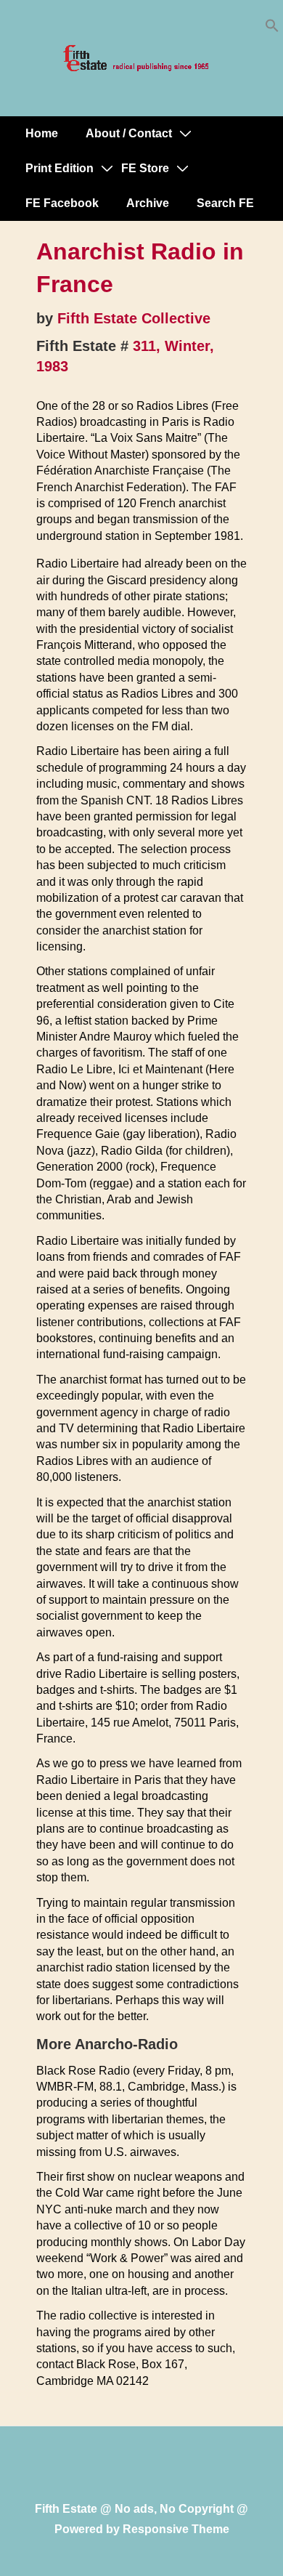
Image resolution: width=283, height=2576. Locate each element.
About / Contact (129, 133)
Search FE (225, 203)
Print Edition (60, 168)
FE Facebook (62, 203)
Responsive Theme (176, 2529)
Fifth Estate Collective (134, 318)
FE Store (145, 168)
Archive (148, 203)
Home (42, 133)
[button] (272, 29)
